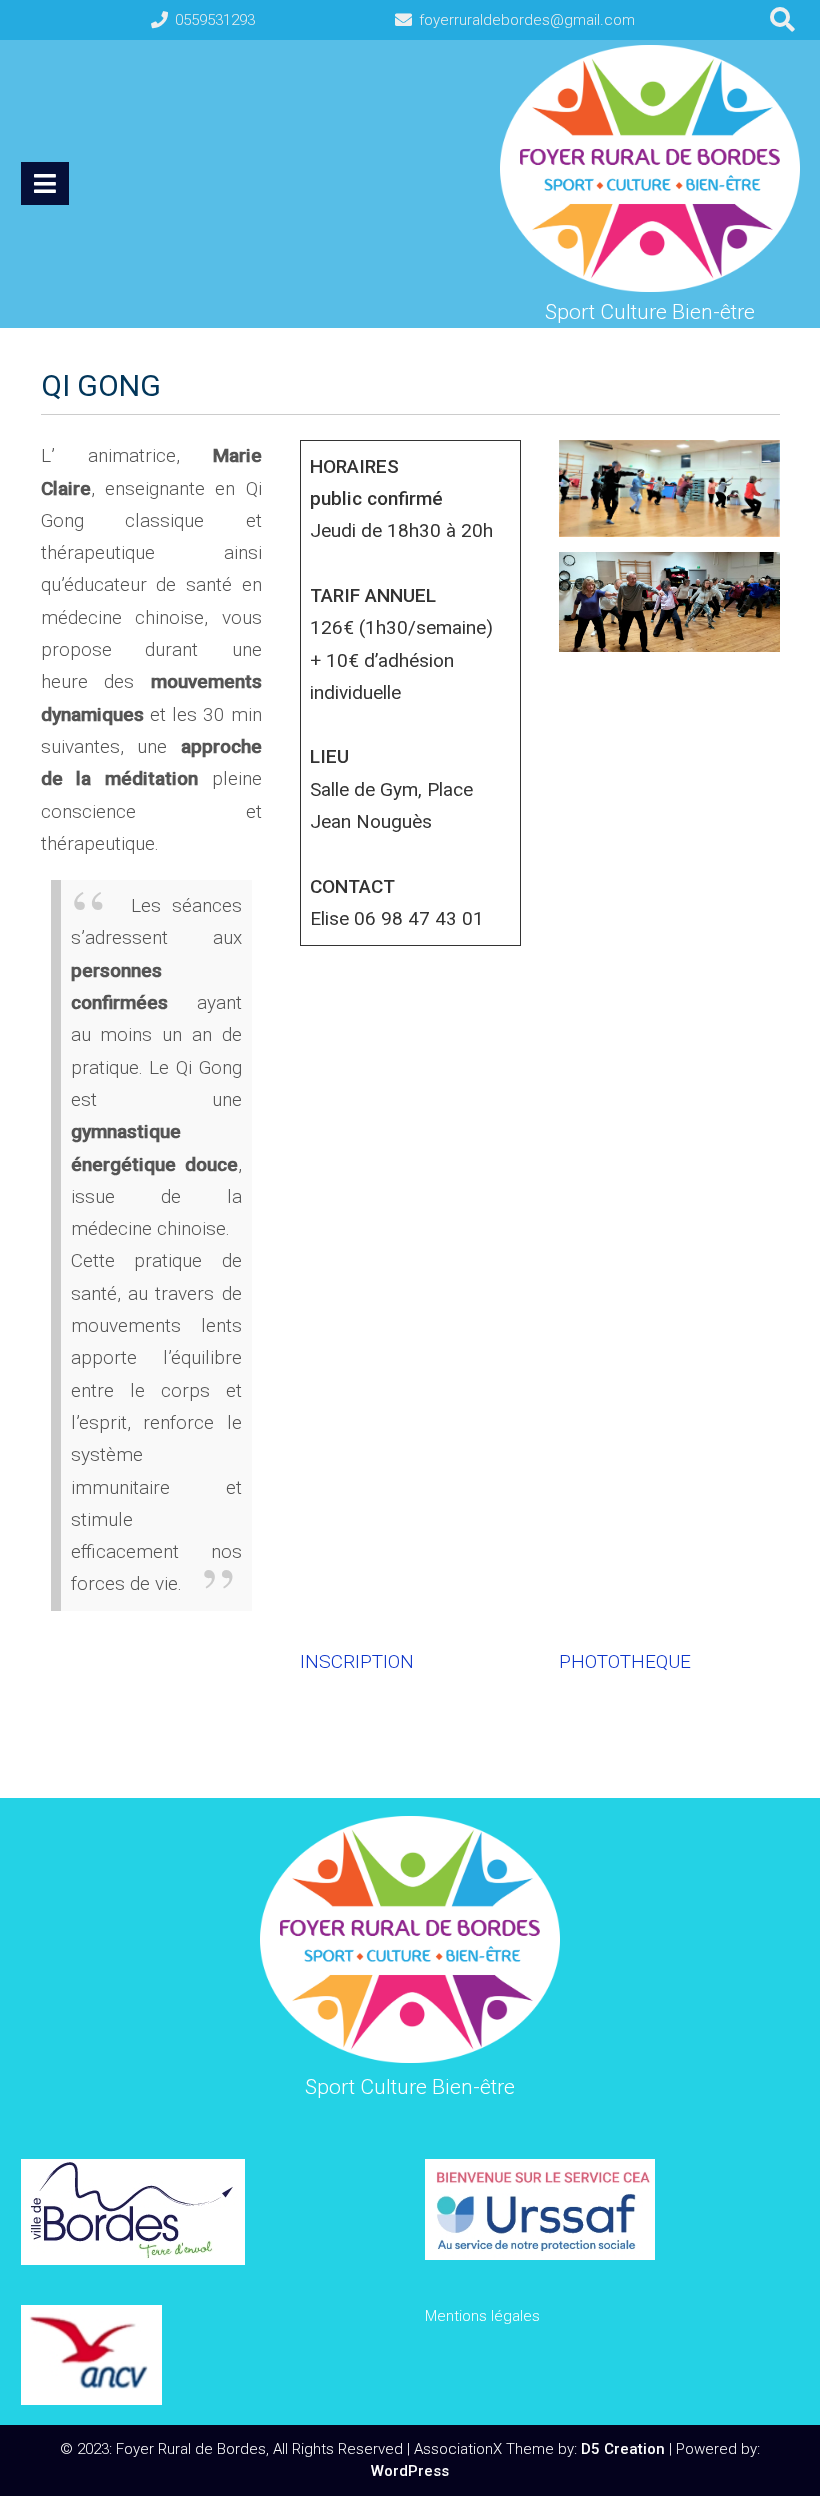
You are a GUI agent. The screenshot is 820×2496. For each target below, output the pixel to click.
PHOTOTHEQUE (625, 1661)
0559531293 (215, 20)
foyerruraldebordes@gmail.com (527, 20)
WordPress (410, 2471)
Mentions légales (482, 2316)
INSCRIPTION (357, 1661)
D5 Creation (623, 2449)
